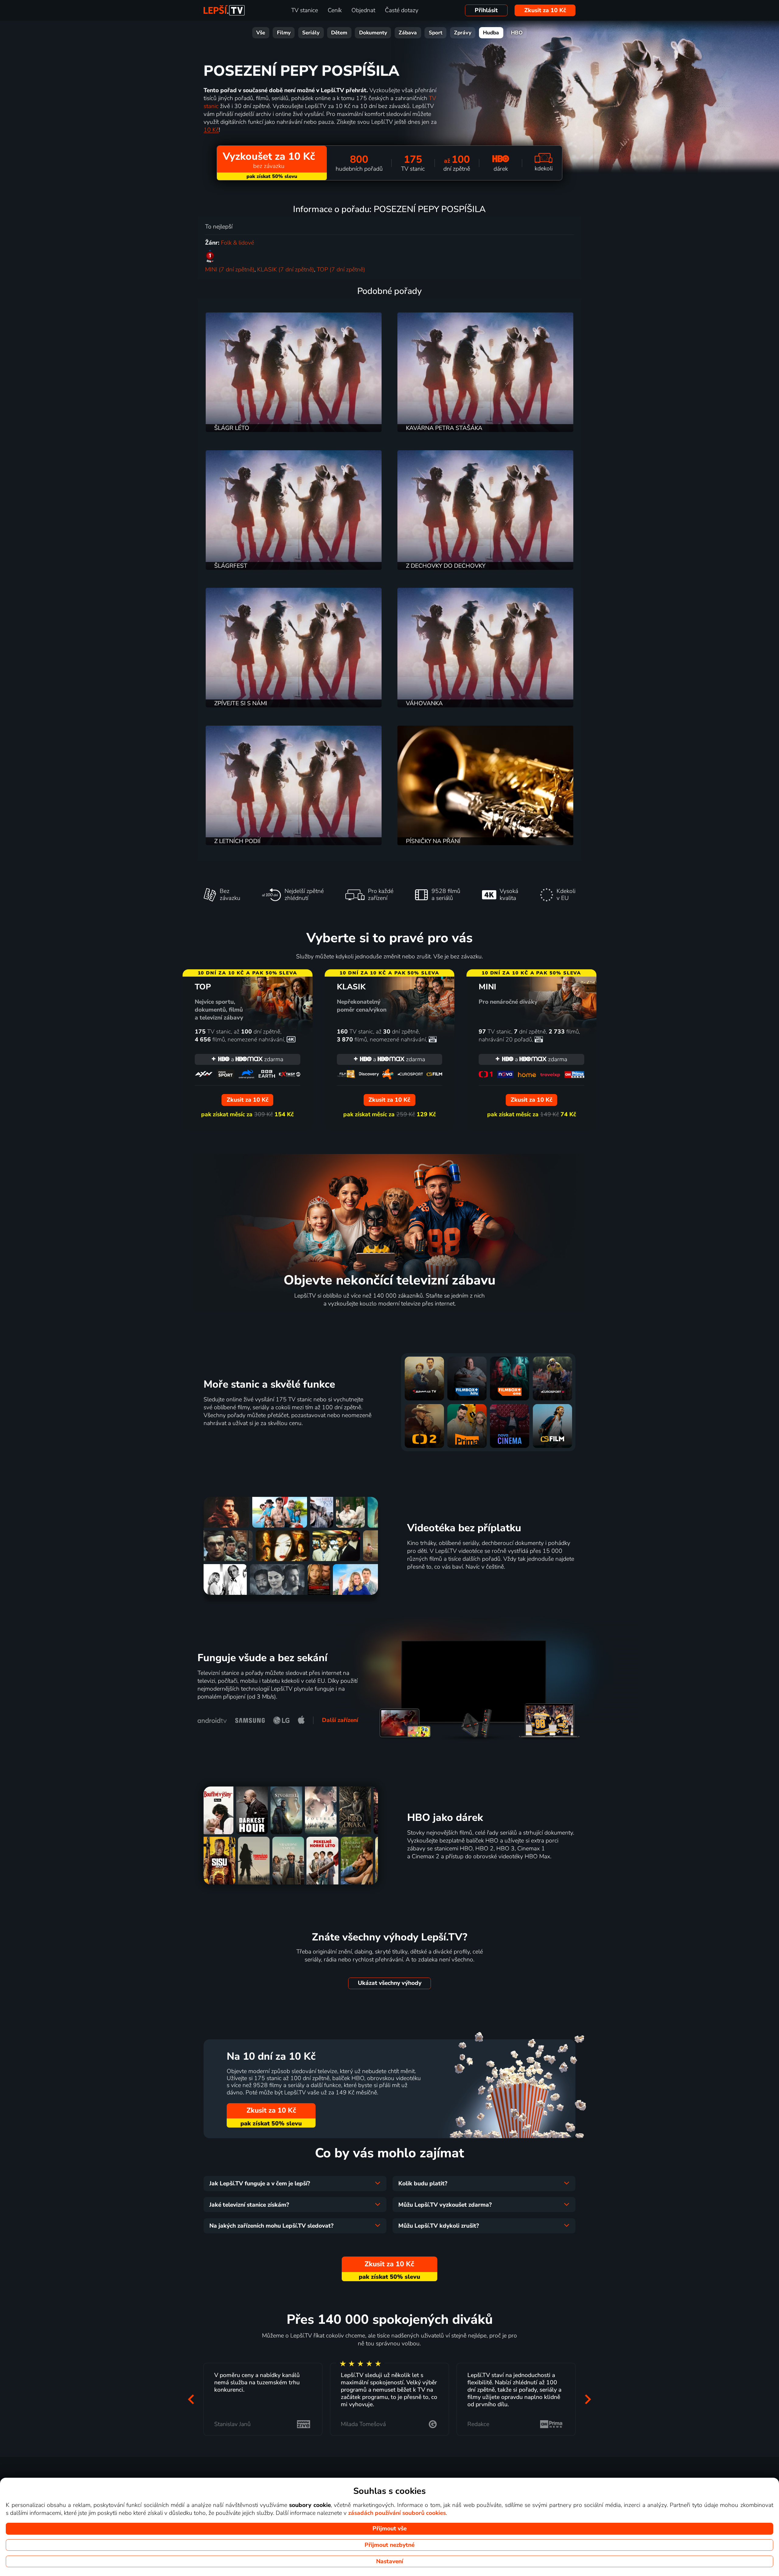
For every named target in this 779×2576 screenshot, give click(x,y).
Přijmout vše (389, 2529)
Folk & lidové (238, 243)
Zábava (408, 33)
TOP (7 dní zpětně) (341, 270)
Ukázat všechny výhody (390, 1983)
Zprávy (463, 33)
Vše (261, 33)
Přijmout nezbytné (389, 2545)
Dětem (339, 33)
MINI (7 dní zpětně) (230, 270)
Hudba (491, 33)
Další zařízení (340, 1720)
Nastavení (390, 2561)
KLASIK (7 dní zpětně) (286, 270)
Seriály (311, 33)
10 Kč (211, 130)
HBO (517, 33)
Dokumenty (373, 33)
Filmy (284, 33)
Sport (436, 33)
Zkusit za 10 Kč (545, 10)
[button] (191, 2399)
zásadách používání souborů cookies (397, 2513)
